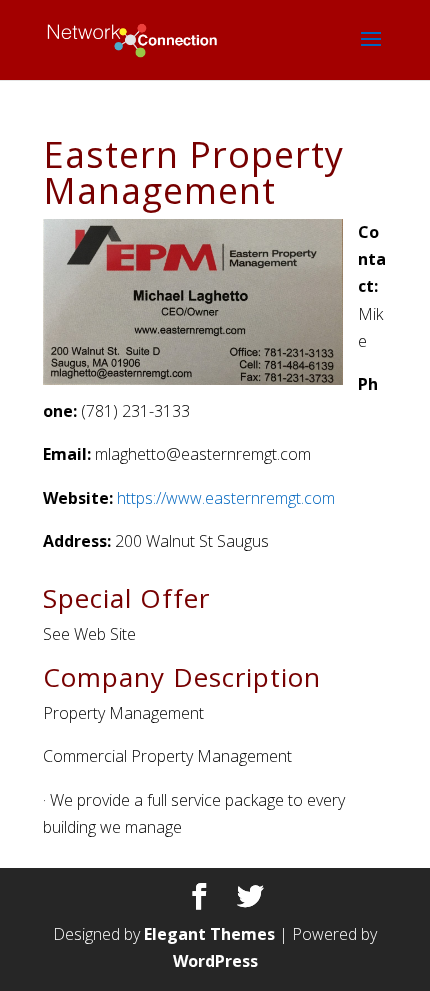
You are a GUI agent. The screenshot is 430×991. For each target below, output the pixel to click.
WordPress (215, 961)
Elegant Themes (209, 934)
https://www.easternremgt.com (226, 498)
